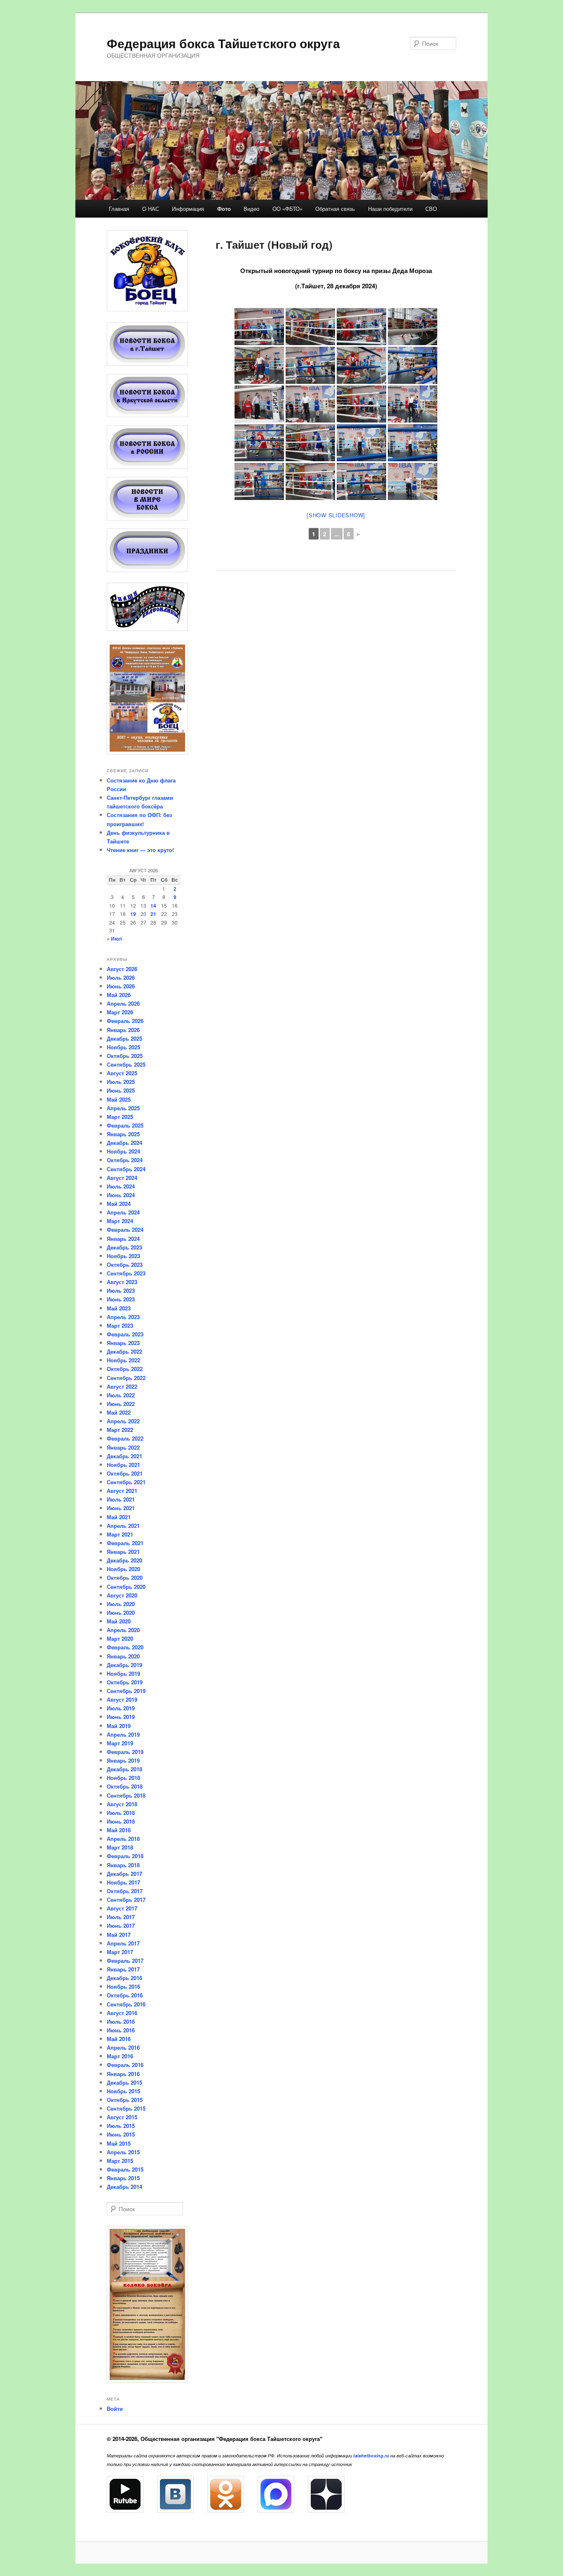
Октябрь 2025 (125, 1056)
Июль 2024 (121, 1186)
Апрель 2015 (123, 2152)
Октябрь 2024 (125, 1160)
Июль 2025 (121, 1082)
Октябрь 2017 (125, 1891)
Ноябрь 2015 (123, 2091)
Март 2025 (120, 1117)
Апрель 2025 (123, 1108)
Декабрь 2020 (124, 1560)
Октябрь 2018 (125, 1786)
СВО (431, 209)
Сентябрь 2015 (126, 2108)
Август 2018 (122, 1804)
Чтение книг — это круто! (140, 850)
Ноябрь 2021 (123, 1465)
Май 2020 (119, 1621)
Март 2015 (120, 2161)
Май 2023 (119, 1308)
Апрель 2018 (123, 1839)
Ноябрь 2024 (123, 1151)
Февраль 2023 (125, 1334)
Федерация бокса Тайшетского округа (223, 43)
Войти (115, 2409)
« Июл (114, 939)
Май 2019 (119, 1726)
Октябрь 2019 (125, 1682)
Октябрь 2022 (125, 1369)
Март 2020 (120, 1638)
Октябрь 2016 (125, 1995)
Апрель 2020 (123, 1630)
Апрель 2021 (123, 1526)
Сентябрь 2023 (126, 1273)
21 (153, 914)
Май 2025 (119, 1099)
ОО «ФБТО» (287, 209)
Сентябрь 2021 (126, 1482)
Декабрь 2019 (124, 1665)
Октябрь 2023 (125, 1265)
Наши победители (390, 209)
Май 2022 (119, 1412)
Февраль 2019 (125, 1752)
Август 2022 (122, 1386)
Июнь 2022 (121, 1404)
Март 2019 (120, 1743)
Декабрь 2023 (124, 1247)
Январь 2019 (123, 1760)
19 (133, 914)
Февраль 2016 (125, 2065)
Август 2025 (122, 1073)
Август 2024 (122, 1178)
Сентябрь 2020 (126, 1587)
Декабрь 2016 (124, 1978)
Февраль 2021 (125, 1543)
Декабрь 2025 (124, 1038)
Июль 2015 (121, 2126)
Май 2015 (119, 2143)
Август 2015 (122, 2117)
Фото (224, 209)
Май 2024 (119, 1204)
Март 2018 (120, 1847)
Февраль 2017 (125, 1961)
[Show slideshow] (336, 515)
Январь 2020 (123, 1656)
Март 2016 (120, 2056)
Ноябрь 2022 (123, 1360)
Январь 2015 (123, 2178)
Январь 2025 (123, 1134)
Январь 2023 (123, 1343)
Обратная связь (335, 209)
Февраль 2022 (125, 1438)
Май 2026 (119, 995)
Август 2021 (122, 1491)
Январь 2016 (123, 2074)
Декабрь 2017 (124, 1874)
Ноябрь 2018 (123, 1778)
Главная (119, 209)
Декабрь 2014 (124, 2187)
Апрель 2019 (123, 1734)
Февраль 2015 (125, 2169)
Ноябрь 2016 (123, 1986)
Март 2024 (120, 1221)
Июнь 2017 (121, 1926)
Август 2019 (122, 1699)
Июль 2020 (121, 1604)
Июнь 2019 (121, 1717)
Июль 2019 (121, 1708)
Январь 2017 (123, 1969)
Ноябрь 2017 (123, 1882)
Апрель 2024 (123, 1212)
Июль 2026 (121, 977)
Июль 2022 (121, 1395)
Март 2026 (120, 1012)
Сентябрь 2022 (126, 1378)
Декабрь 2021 (124, 1456)
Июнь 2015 (121, 2134)
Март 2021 (120, 1534)
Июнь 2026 (121, 986)
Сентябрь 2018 (126, 1795)
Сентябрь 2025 (126, 1064)
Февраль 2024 (125, 1230)
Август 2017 (122, 1908)
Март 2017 (120, 1952)
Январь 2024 (123, 1239)
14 (153, 906)
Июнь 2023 (121, 1299)
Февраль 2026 (125, 1021)
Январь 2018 (123, 1865)
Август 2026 (122, 969)
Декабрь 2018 (124, 1769)
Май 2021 (119, 1517)
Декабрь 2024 (124, 1143)
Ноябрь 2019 (123, 1673)
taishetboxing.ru (371, 2456)
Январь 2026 (123, 1030)
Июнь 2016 (121, 2030)
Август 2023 (122, 1282)
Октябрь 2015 (125, 2100)
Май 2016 (119, 2039)
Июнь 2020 (121, 1613)
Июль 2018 (121, 1813)
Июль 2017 (121, 1917)
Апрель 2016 (123, 2047)
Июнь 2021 (121, 1508)
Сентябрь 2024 (126, 1169)
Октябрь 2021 (125, 1473)
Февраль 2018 (125, 1856)
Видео (251, 209)
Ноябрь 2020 (123, 1569)
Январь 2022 (123, 1447)
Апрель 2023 (123, 1317)
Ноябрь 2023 (123, 1256)
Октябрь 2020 (125, 1578)
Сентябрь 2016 (126, 2004)
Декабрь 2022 (124, 1351)
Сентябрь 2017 (126, 1900)
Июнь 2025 (121, 1090)
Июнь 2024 (121, 1195)
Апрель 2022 (123, 1421)
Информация (188, 209)
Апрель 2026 (123, 1003)
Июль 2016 (121, 2021)
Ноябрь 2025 (123, 1047)
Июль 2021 (121, 1499)
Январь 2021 (123, 1552)
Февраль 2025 (125, 1125)
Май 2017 (119, 1935)
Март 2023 (120, 1325)
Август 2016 (122, 2013)
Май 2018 (119, 1830)
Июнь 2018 (121, 1821)
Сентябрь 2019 (126, 1691)
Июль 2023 (121, 1290)
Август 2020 (122, 1595)
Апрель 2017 (123, 1943)
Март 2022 (120, 1430)
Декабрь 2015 (124, 2082)
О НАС (151, 209)
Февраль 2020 (125, 1647)
